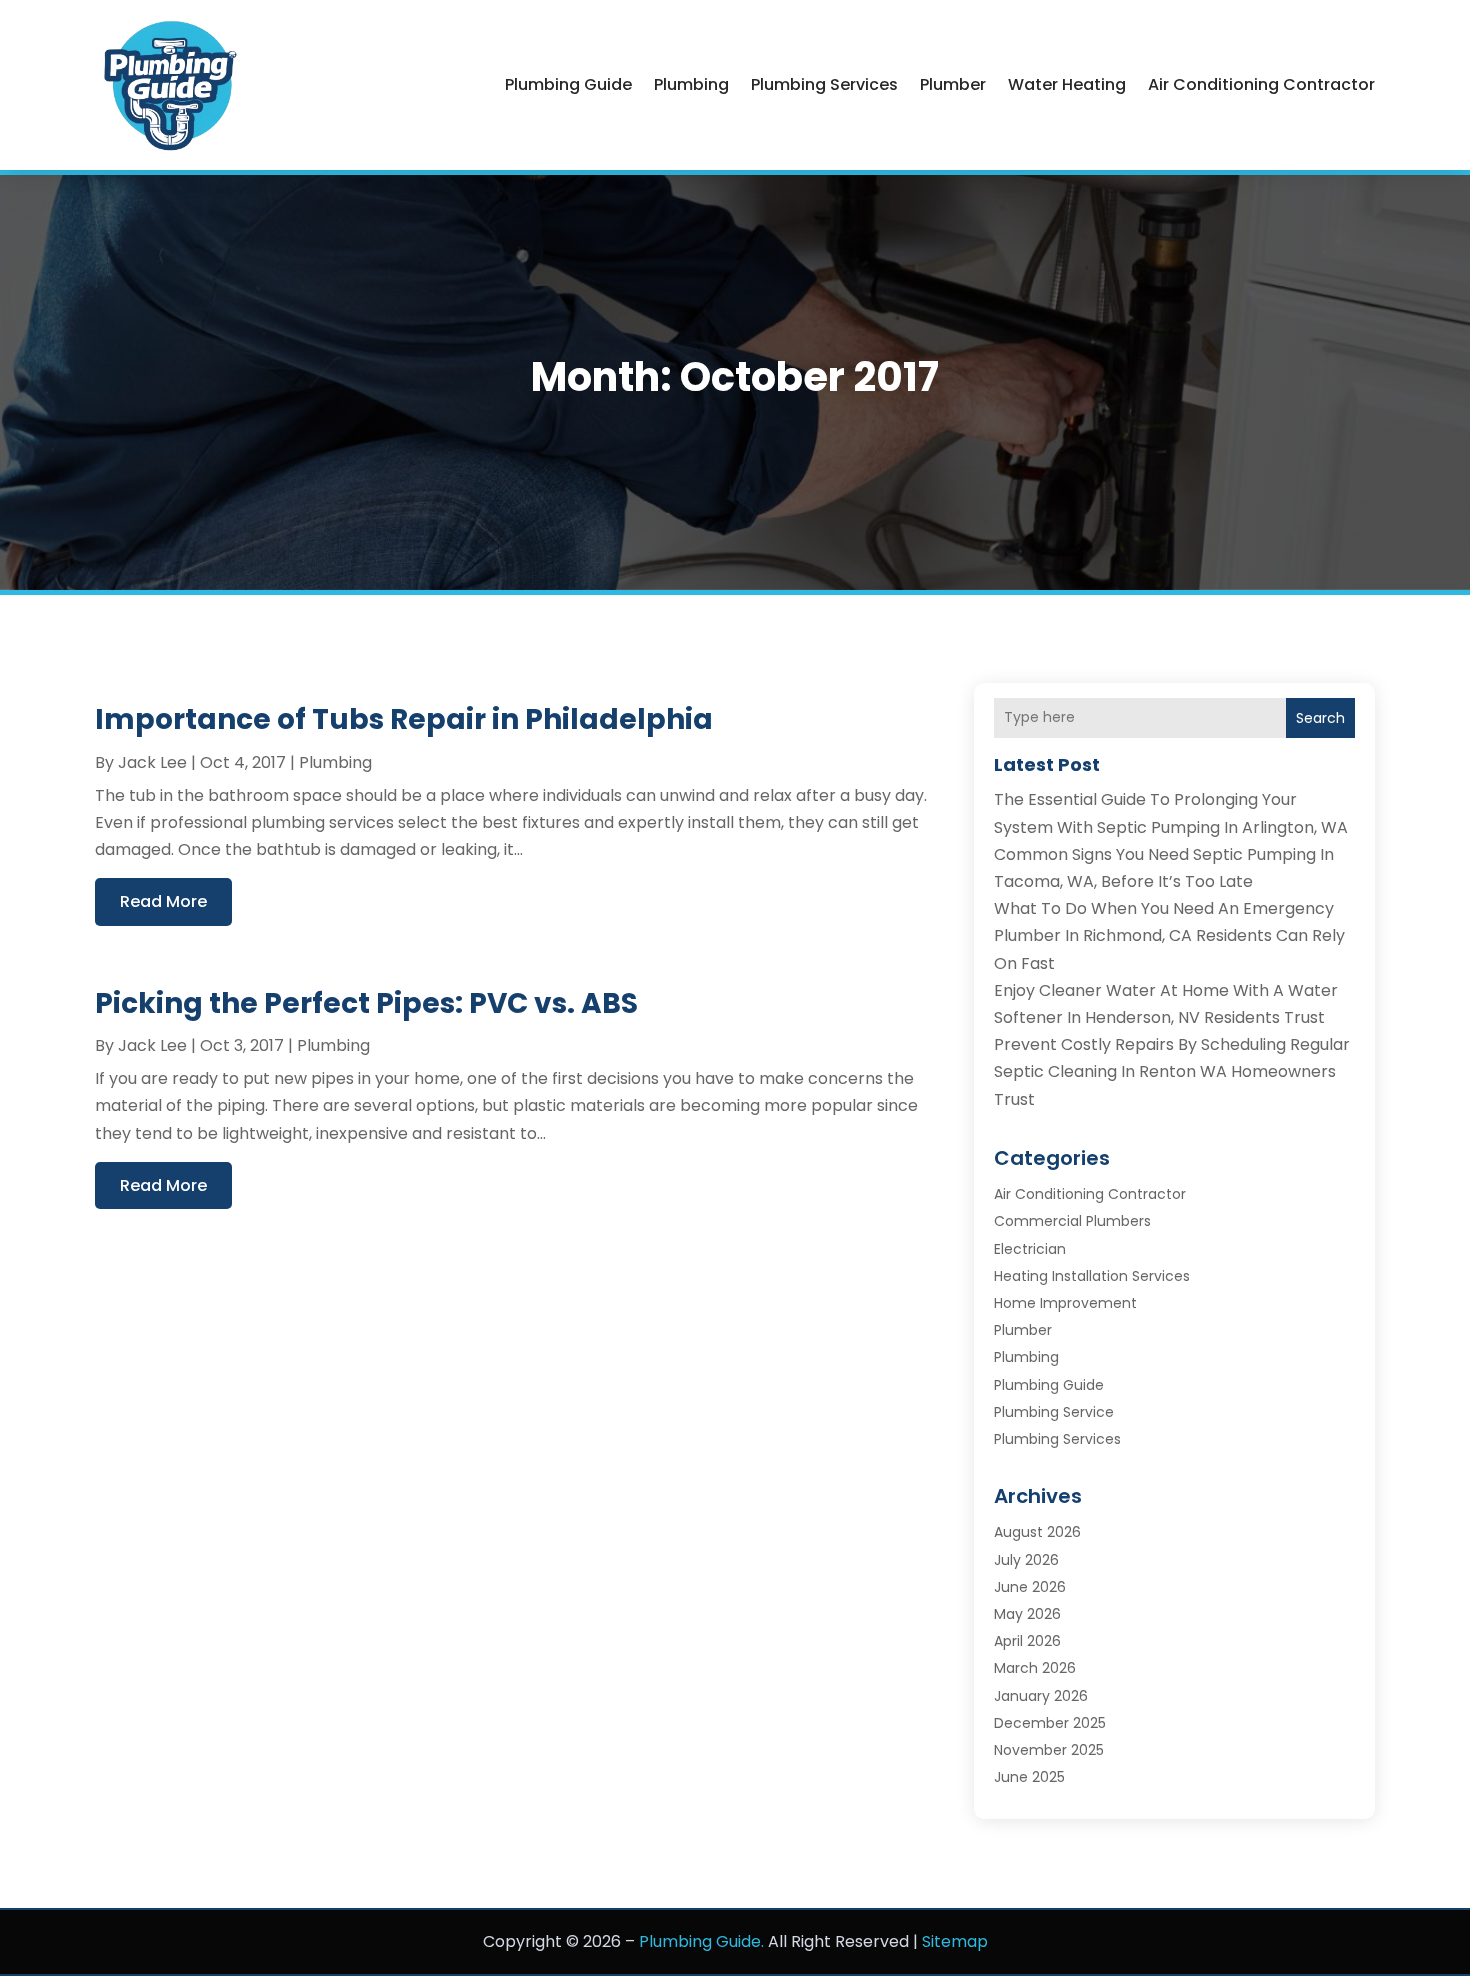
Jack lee (152, 762)
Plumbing (691, 84)
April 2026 (1027, 1641)
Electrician (1030, 1249)
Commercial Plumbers (1072, 1221)
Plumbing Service (1054, 1412)
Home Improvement (1065, 1303)
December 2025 (1050, 1723)
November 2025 (1049, 1750)
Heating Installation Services (1092, 1276)
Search (1320, 718)
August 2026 (1037, 1532)
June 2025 (1029, 1777)
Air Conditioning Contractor (1261, 84)
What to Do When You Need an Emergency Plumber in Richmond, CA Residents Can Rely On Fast (1169, 935)
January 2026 (1041, 1696)
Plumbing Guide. (701, 1941)
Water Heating (1067, 84)
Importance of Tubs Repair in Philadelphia (404, 719)
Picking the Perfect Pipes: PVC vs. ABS (366, 1003)
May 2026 (1027, 1614)
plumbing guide (568, 84)
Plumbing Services (824, 84)
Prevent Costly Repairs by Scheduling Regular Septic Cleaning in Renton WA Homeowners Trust (1172, 1071)
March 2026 (1035, 1668)
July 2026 (1026, 1560)
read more (163, 901)
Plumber (953, 84)
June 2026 (1030, 1587)
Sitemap (955, 1941)
